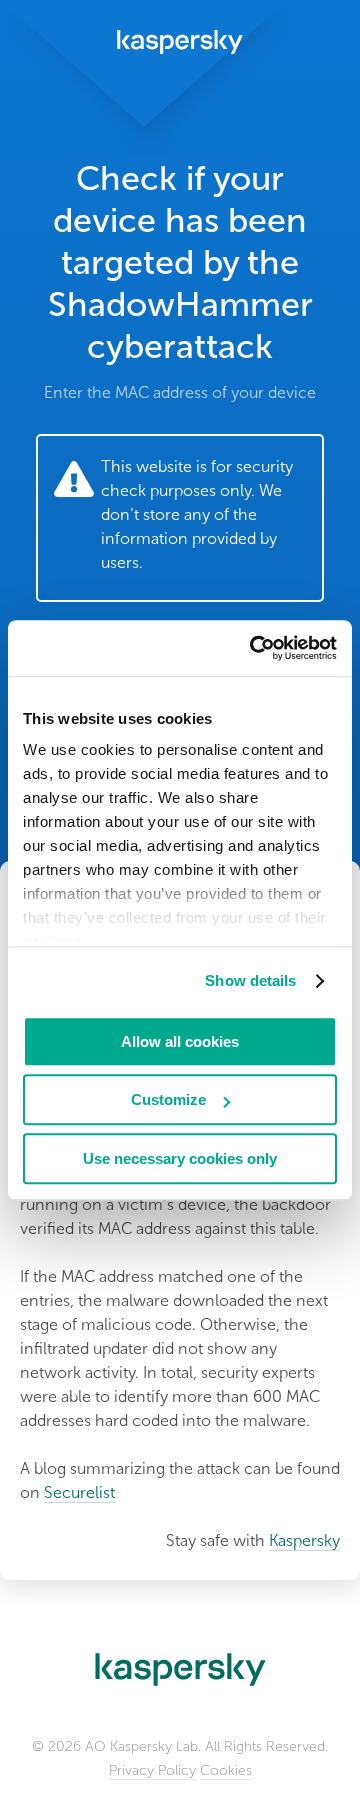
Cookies (226, 1770)
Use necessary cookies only (180, 1158)
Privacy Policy (152, 1770)
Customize (168, 1099)
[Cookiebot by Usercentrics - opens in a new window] (254, 648)
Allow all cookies (180, 1041)
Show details (250, 980)
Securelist (79, 1492)
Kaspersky (304, 1540)
